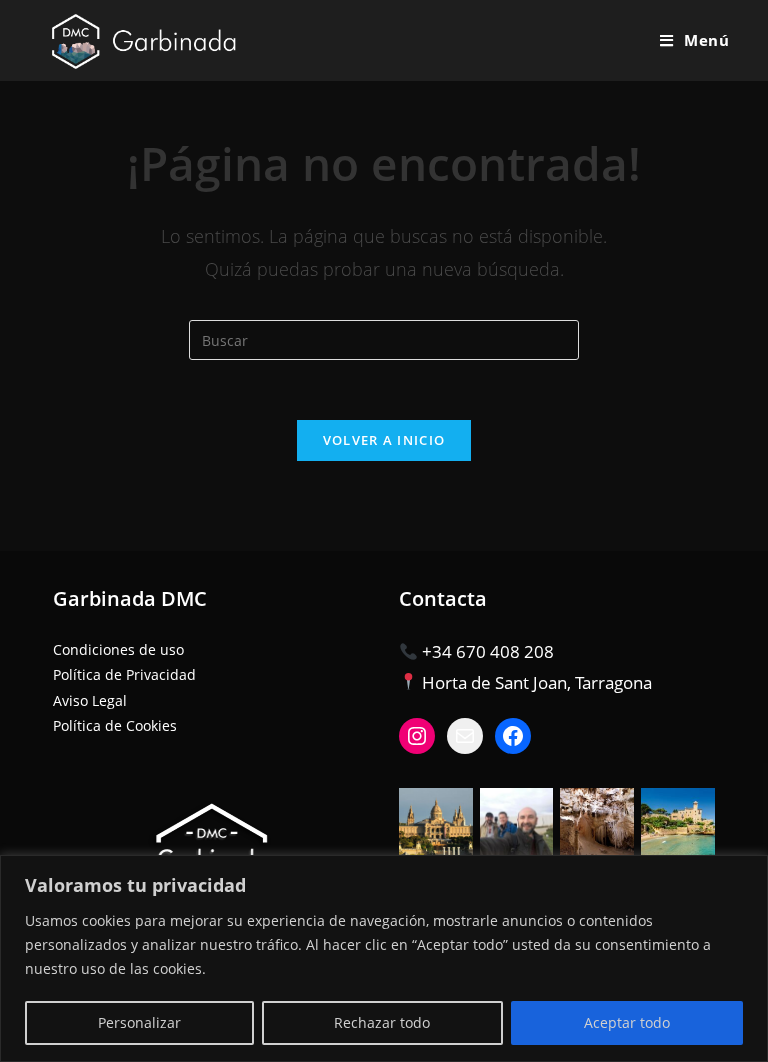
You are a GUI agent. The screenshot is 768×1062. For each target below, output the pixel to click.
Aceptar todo (627, 1022)
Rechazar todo (382, 1022)
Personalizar (139, 1022)
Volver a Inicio (384, 440)
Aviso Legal (90, 700)
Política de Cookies (115, 725)
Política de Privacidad (124, 674)
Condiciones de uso (118, 649)
